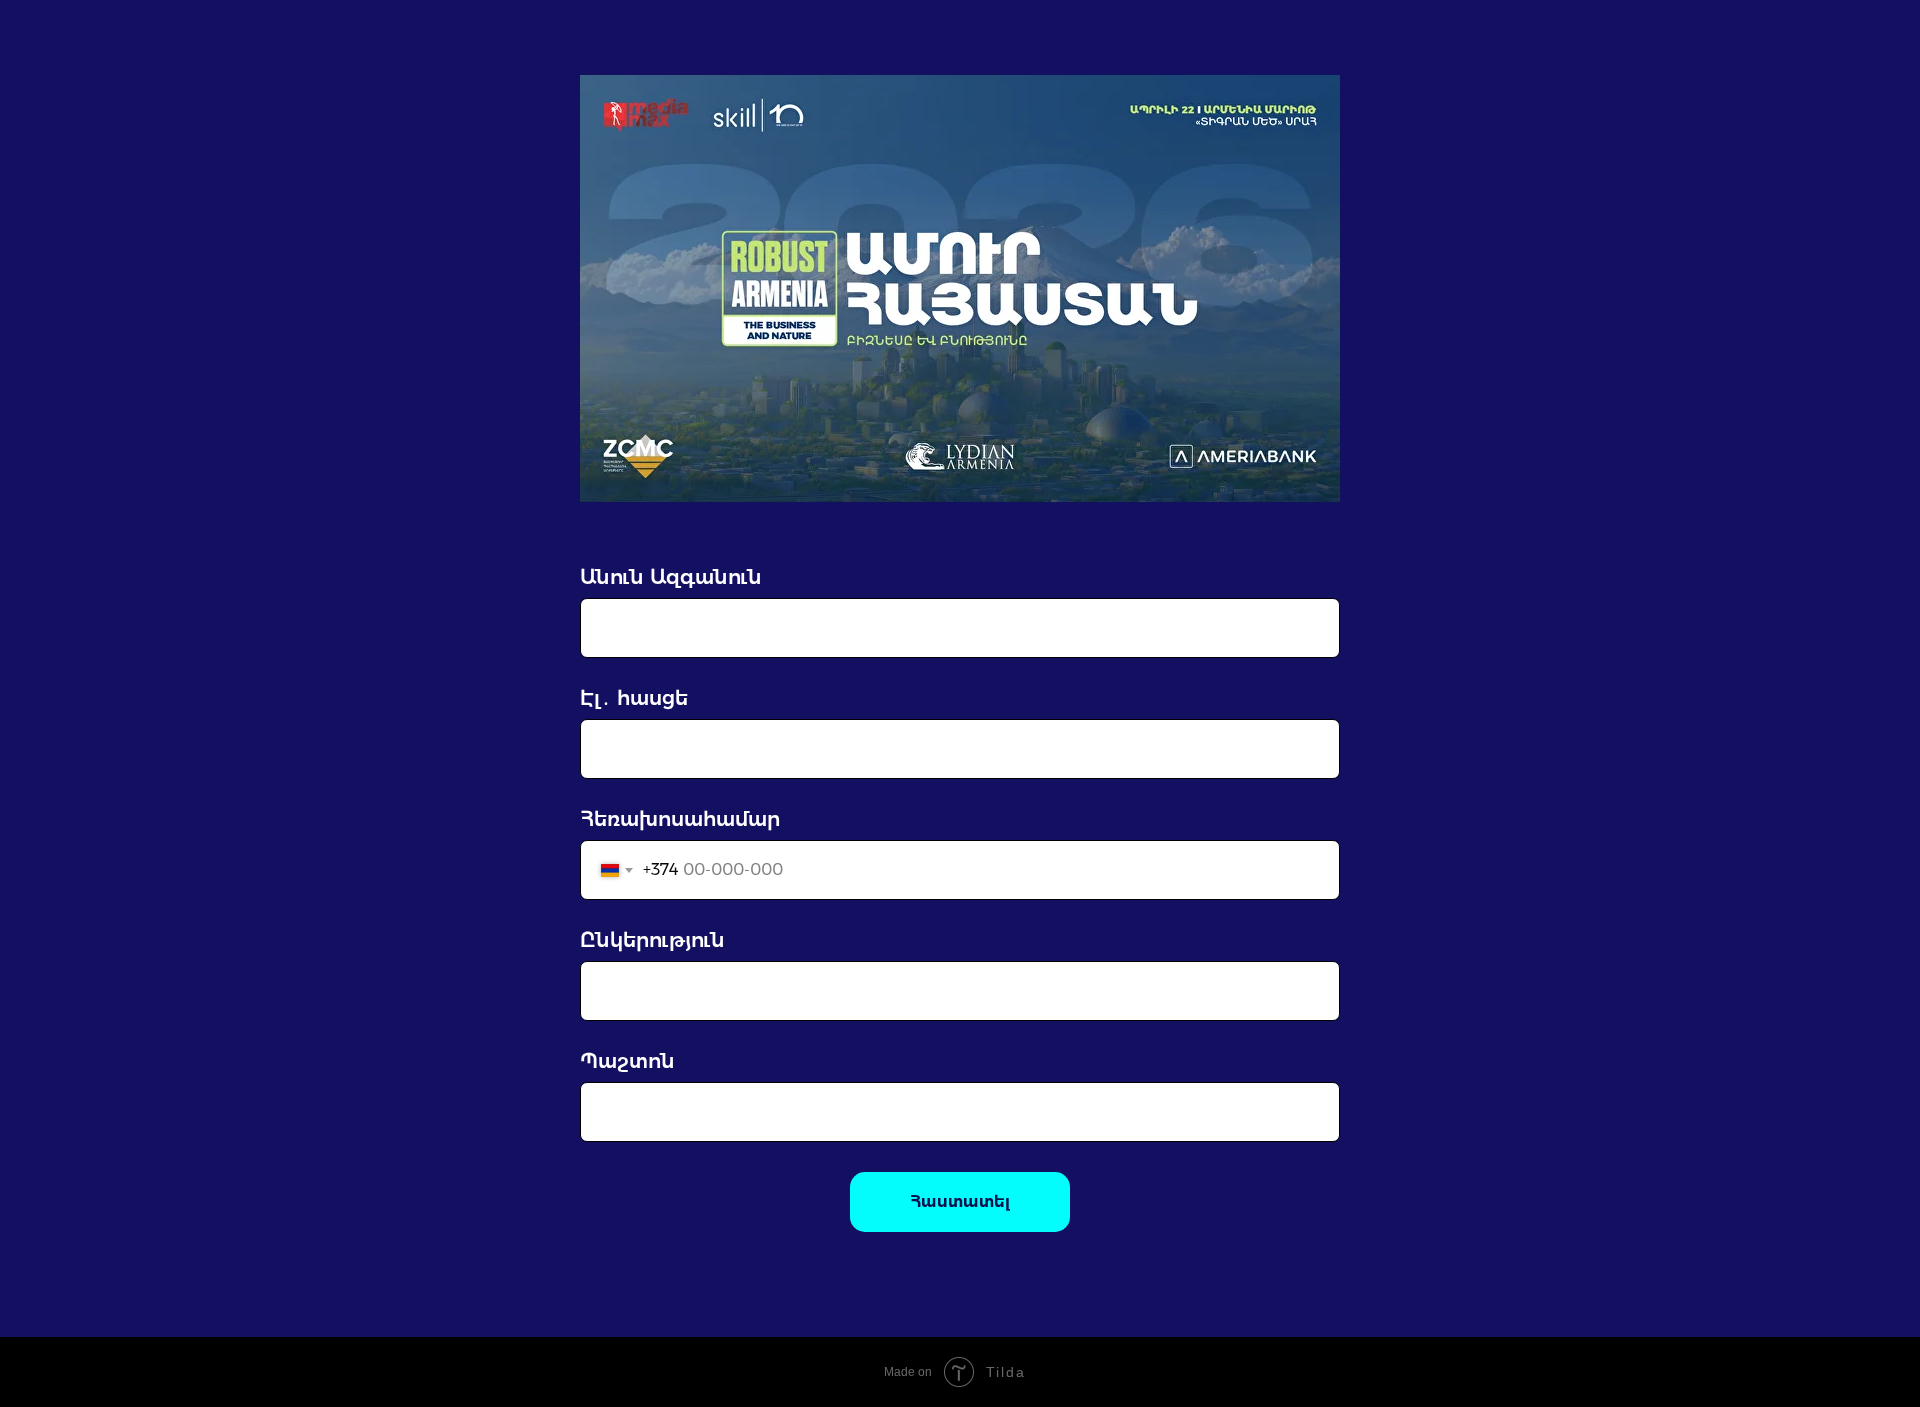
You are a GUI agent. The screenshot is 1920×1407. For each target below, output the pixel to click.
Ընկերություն (652, 940)
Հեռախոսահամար (680, 819)
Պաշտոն (627, 1061)
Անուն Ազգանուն (671, 577)
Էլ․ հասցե (634, 698)
